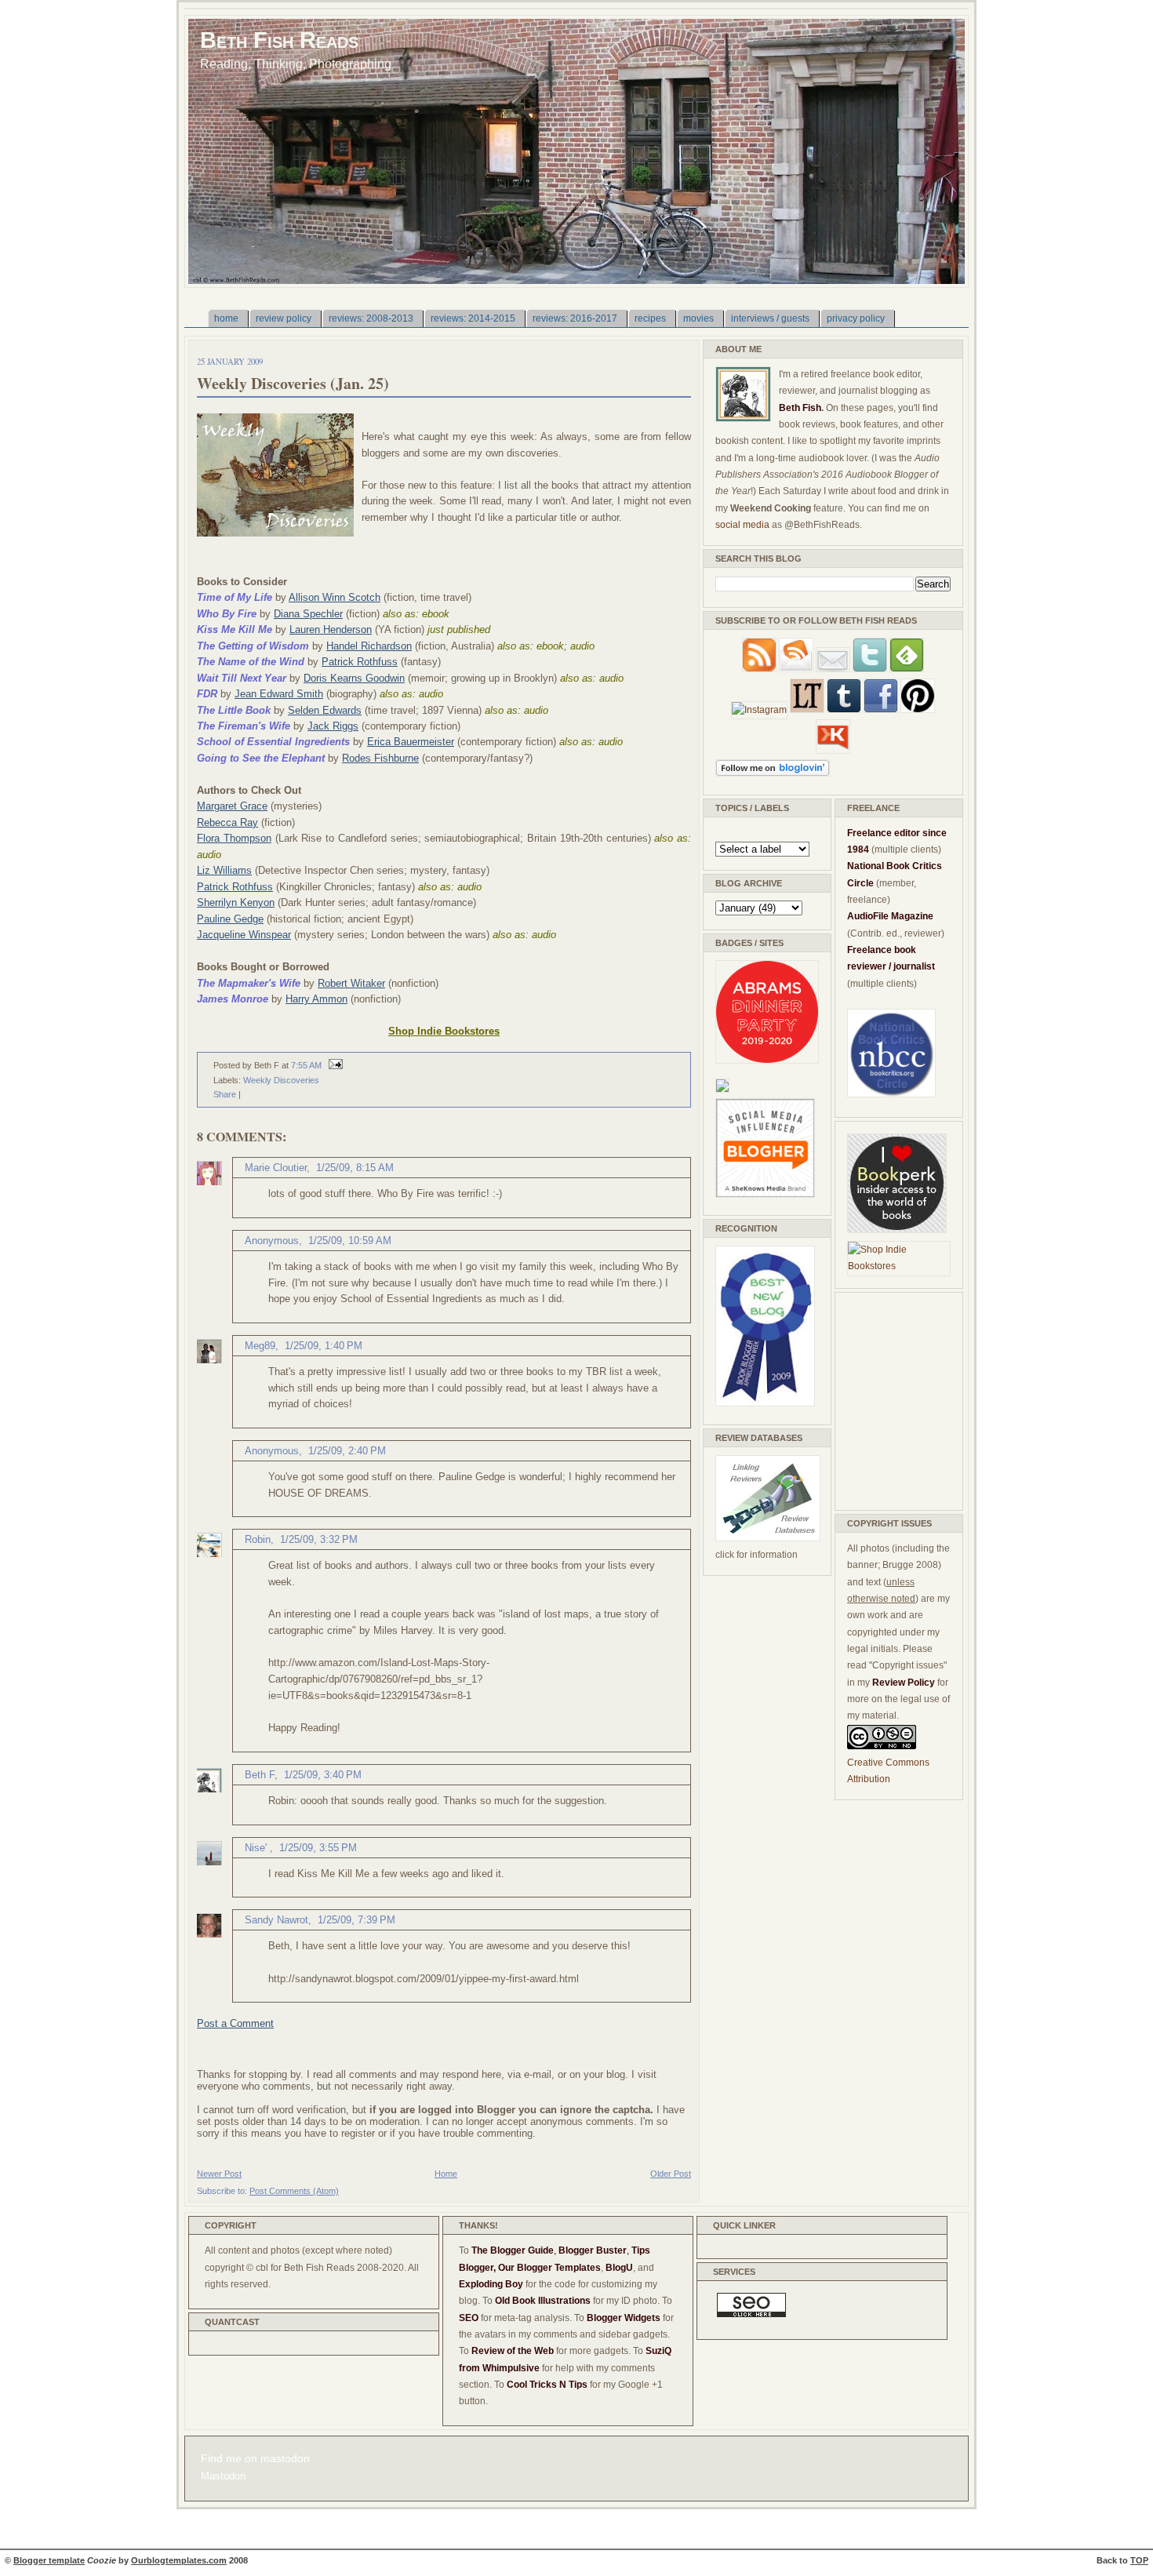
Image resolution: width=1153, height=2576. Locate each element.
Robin (258, 1539)
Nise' (257, 1848)
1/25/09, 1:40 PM (324, 1346)
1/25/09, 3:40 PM (323, 1775)
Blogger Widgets (624, 2318)
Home (446, 2174)
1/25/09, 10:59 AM (350, 1241)
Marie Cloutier (276, 1168)
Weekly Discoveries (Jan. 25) (293, 383)
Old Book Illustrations (543, 2301)
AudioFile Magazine (890, 916)
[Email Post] (333, 1065)
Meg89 (260, 1346)
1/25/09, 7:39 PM (356, 1920)
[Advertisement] (894, 1399)
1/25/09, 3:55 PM (318, 1848)
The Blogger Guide (513, 2250)
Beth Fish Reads (279, 40)
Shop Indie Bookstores (444, 1031)
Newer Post (219, 2174)
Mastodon (223, 2476)
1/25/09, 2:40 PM (347, 1451)
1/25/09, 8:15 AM (355, 1168)
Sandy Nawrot (276, 1920)
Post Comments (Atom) (294, 2191)
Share (225, 1094)
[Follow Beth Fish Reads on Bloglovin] (773, 773)
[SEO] (751, 2314)
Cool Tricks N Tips (547, 2385)
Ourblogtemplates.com (179, 2560)
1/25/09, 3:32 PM (319, 1539)
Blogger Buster (593, 2250)
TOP (1139, 2560)
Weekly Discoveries (281, 1080)
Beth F (260, 1775)
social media (742, 525)
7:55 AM (306, 1065)
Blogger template (49, 2560)
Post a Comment (235, 2023)
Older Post (671, 2174)
